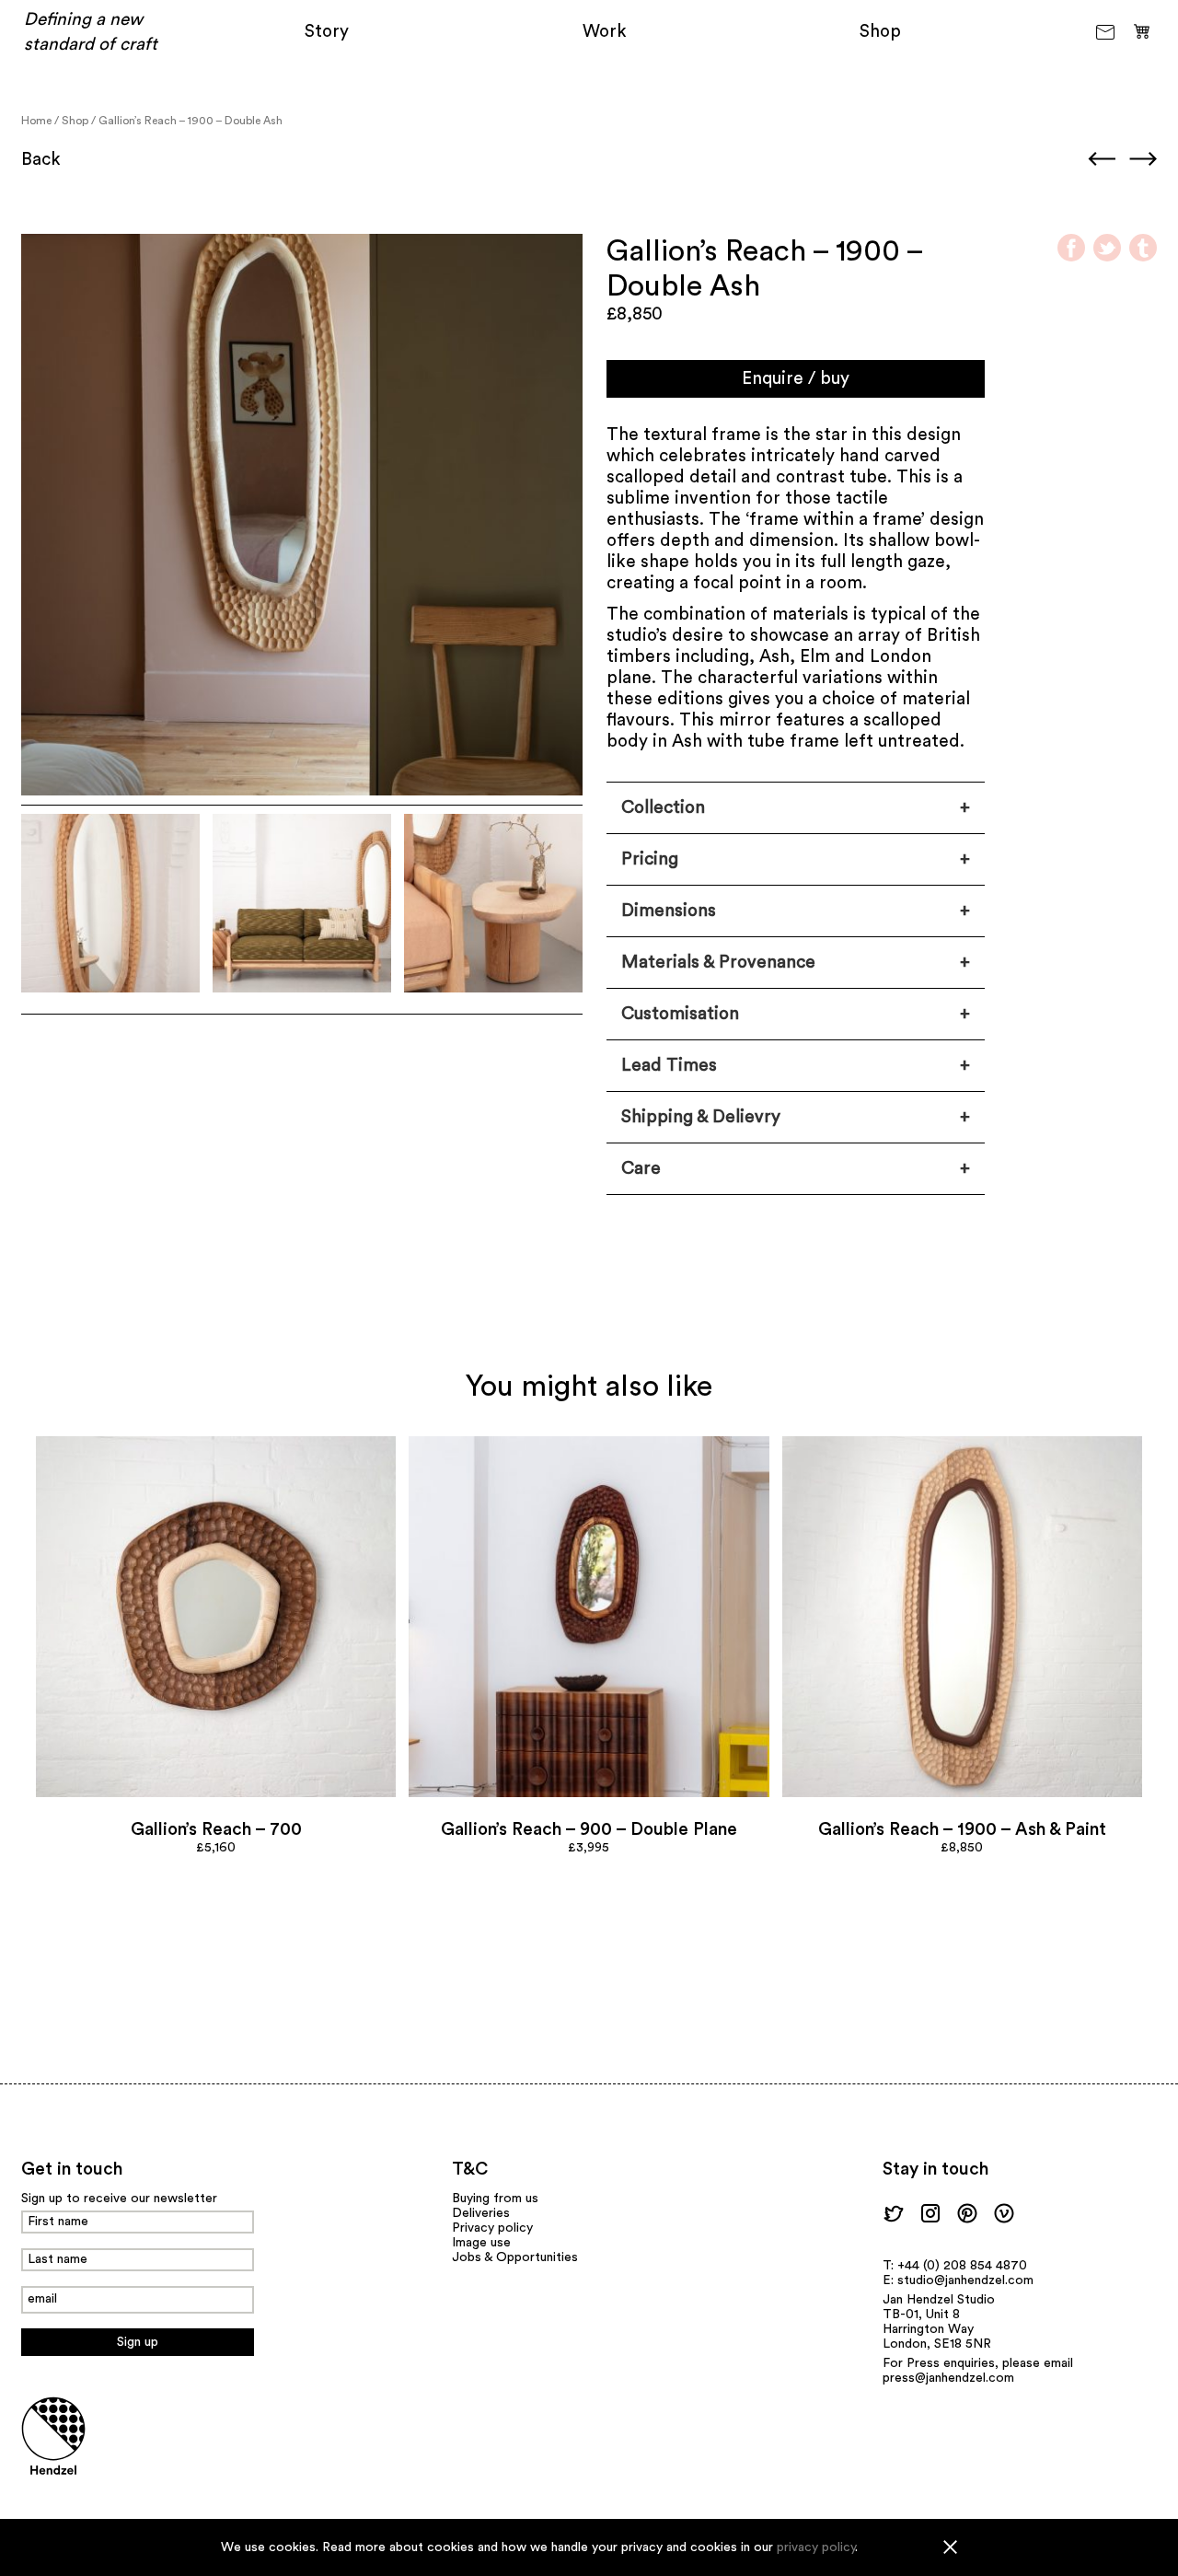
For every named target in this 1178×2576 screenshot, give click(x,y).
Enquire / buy (796, 379)
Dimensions (669, 911)
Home (36, 121)
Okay (950, 2547)
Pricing (650, 859)
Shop (880, 32)
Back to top (57, 2126)
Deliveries (481, 2213)
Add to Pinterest (44, 257)
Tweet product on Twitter (1107, 248)
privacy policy (816, 2547)
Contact (1107, 32)
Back (41, 160)
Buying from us (495, 2199)
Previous (1102, 158)
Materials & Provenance (718, 963)
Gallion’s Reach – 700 (216, 1830)
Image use (481, 2243)
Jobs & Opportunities (515, 2257)
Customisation (680, 1014)
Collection (663, 808)
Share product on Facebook (1071, 248)
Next (1143, 158)
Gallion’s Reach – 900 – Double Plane (589, 1830)
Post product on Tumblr (1143, 248)
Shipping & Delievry (701, 1117)
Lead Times (669, 1066)
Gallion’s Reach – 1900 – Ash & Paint (962, 1830)
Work (605, 32)
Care (641, 1169)
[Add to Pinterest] (216, 1616)
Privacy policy (492, 2228)
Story (327, 32)
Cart (1142, 30)
